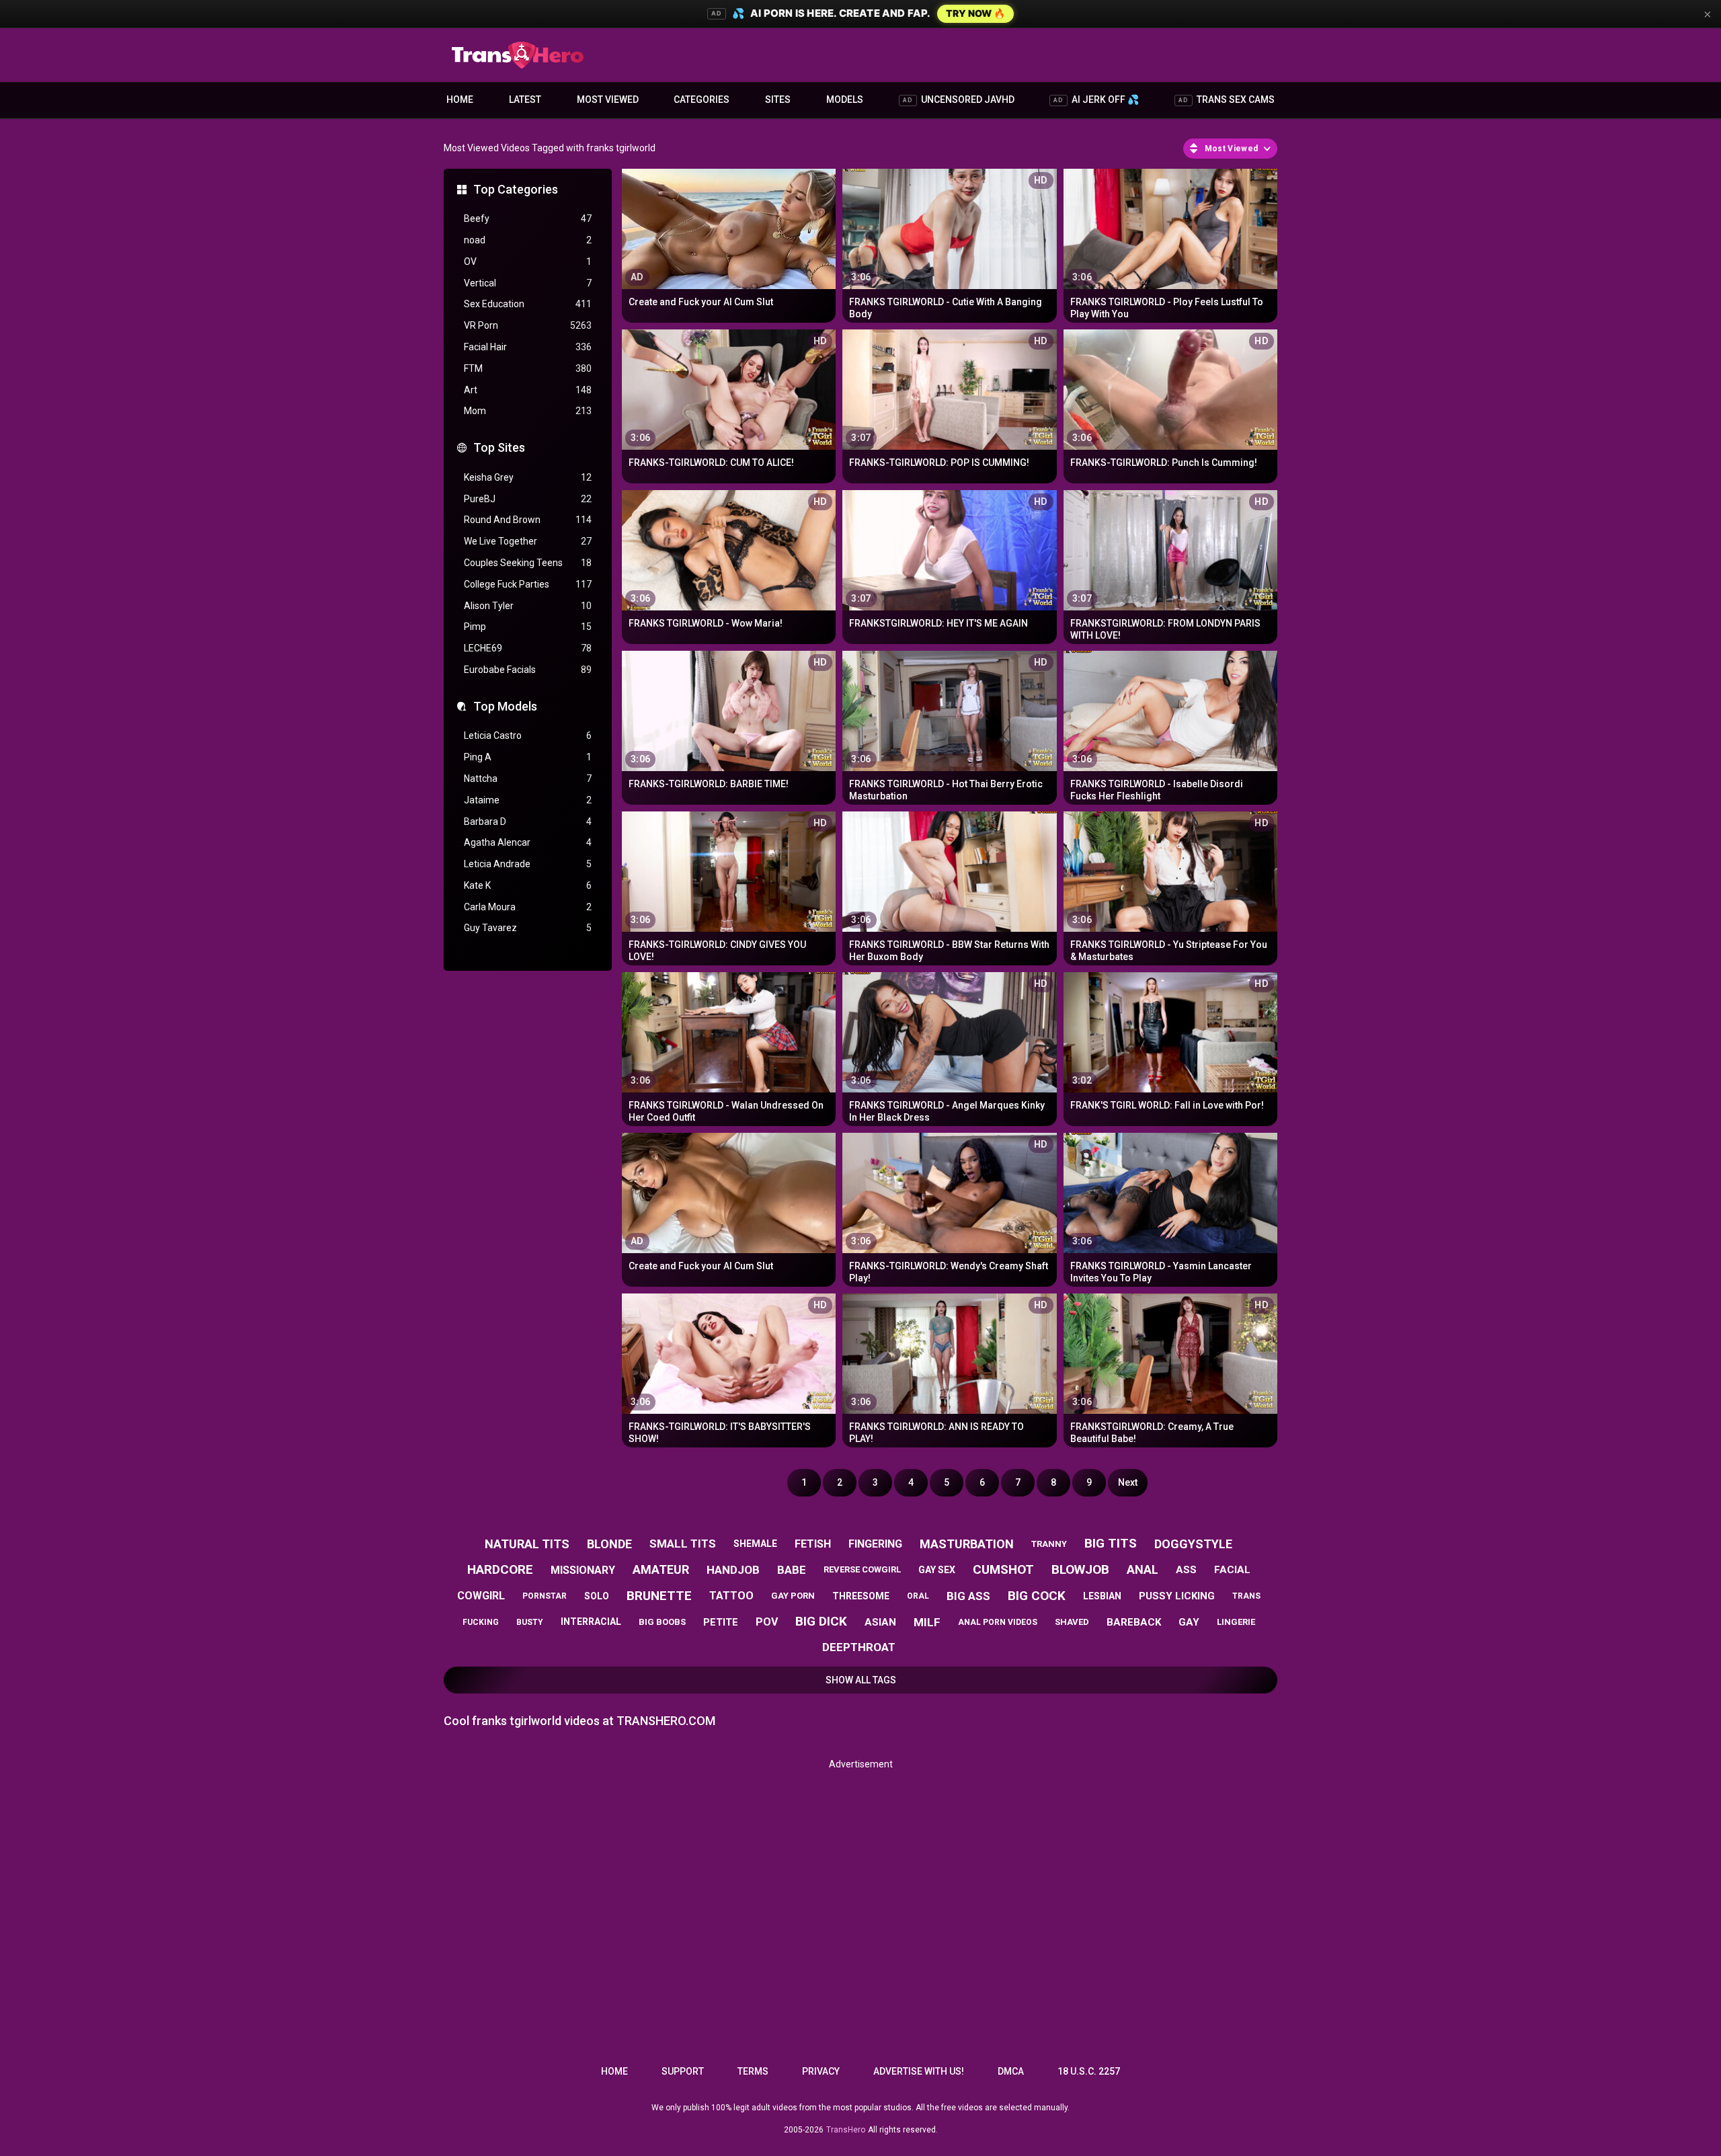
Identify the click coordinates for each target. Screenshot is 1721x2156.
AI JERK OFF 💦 (1096, 99)
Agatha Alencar (528, 842)
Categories (702, 99)
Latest (525, 99)
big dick (821, 1621)
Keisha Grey (528, 477)
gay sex (937, 1570)
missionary (583, 1570)
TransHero (846, 2130)
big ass (968, 1596)
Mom (528, 411)
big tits (1111, 1543)
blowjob (1080, 1569)
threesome (861, 1596)
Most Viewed (608, 99)
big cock (1037, 1596)
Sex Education (528, 304)
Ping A (528, 757)
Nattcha (528, 778)
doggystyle (1193, 1544)
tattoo (731, 1596)
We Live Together (528, 541)
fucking (481, 1622)
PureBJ (528, 499)
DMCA (1011, 2071)
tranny (1049, 1544)
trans (1246, 1596)
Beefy (528, 218)
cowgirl (481, 1596)
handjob (733, 1570)
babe (792, 1570)
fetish (813, 1544)
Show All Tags (861, 1680)
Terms (753, 2071)
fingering (875, 1544)
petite (721, 1622)
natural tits (527, 1544)
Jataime (528, 800)
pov (767, 1622)
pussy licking (1177, 1596)
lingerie (1236, 1622)
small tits (683, 1544)
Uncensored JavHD (959, 99)
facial (1232, 1570)
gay (1189, 1622)
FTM (528, 368)
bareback (1134, 1622)
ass (1186, 1570)
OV (528, 262)
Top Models (505, 706)
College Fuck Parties (528, 584)
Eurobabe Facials (528, 670)
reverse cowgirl (862, 1569)
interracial (591, 1622)
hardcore (500, 1569)
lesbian (1102, 1596)
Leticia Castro (528, 735)
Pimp (528, 627)
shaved (1072, 1622)
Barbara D (528, 822)
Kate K (528, 885)
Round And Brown (528, 520)
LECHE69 (528, 648)
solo (597, 1596)
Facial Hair (528, 347)
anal (1143, 1569)
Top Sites (499, 447)
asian (880, 1622)
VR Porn (528, 325)
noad (528, 240)
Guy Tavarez (528, 928)
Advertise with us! (919, 2071)
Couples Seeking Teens (528, 563)
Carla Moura (528, 907)
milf (927, 1622)
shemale (755, 1544)
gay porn (793, 1596)
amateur (661, 1569)
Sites (778, 99)
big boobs (662, 1622)
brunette (659, 1596)
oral (918, 1596)
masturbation (967, 1544)
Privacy (821, 2071)
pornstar (545, 1596)
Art (528, 390)
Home (460, 99)
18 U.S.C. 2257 (1089, 2071)
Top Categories (516, 189)
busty (530, 1622)
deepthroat (859, 1647)
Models (845, 99)
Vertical (528, 283)
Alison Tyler (528, 606)
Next (1128, 1482)
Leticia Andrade (528, 864)
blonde (609, 1544)
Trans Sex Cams (1227, 99)
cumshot (1003, 1569)
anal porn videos (998, 1622)
